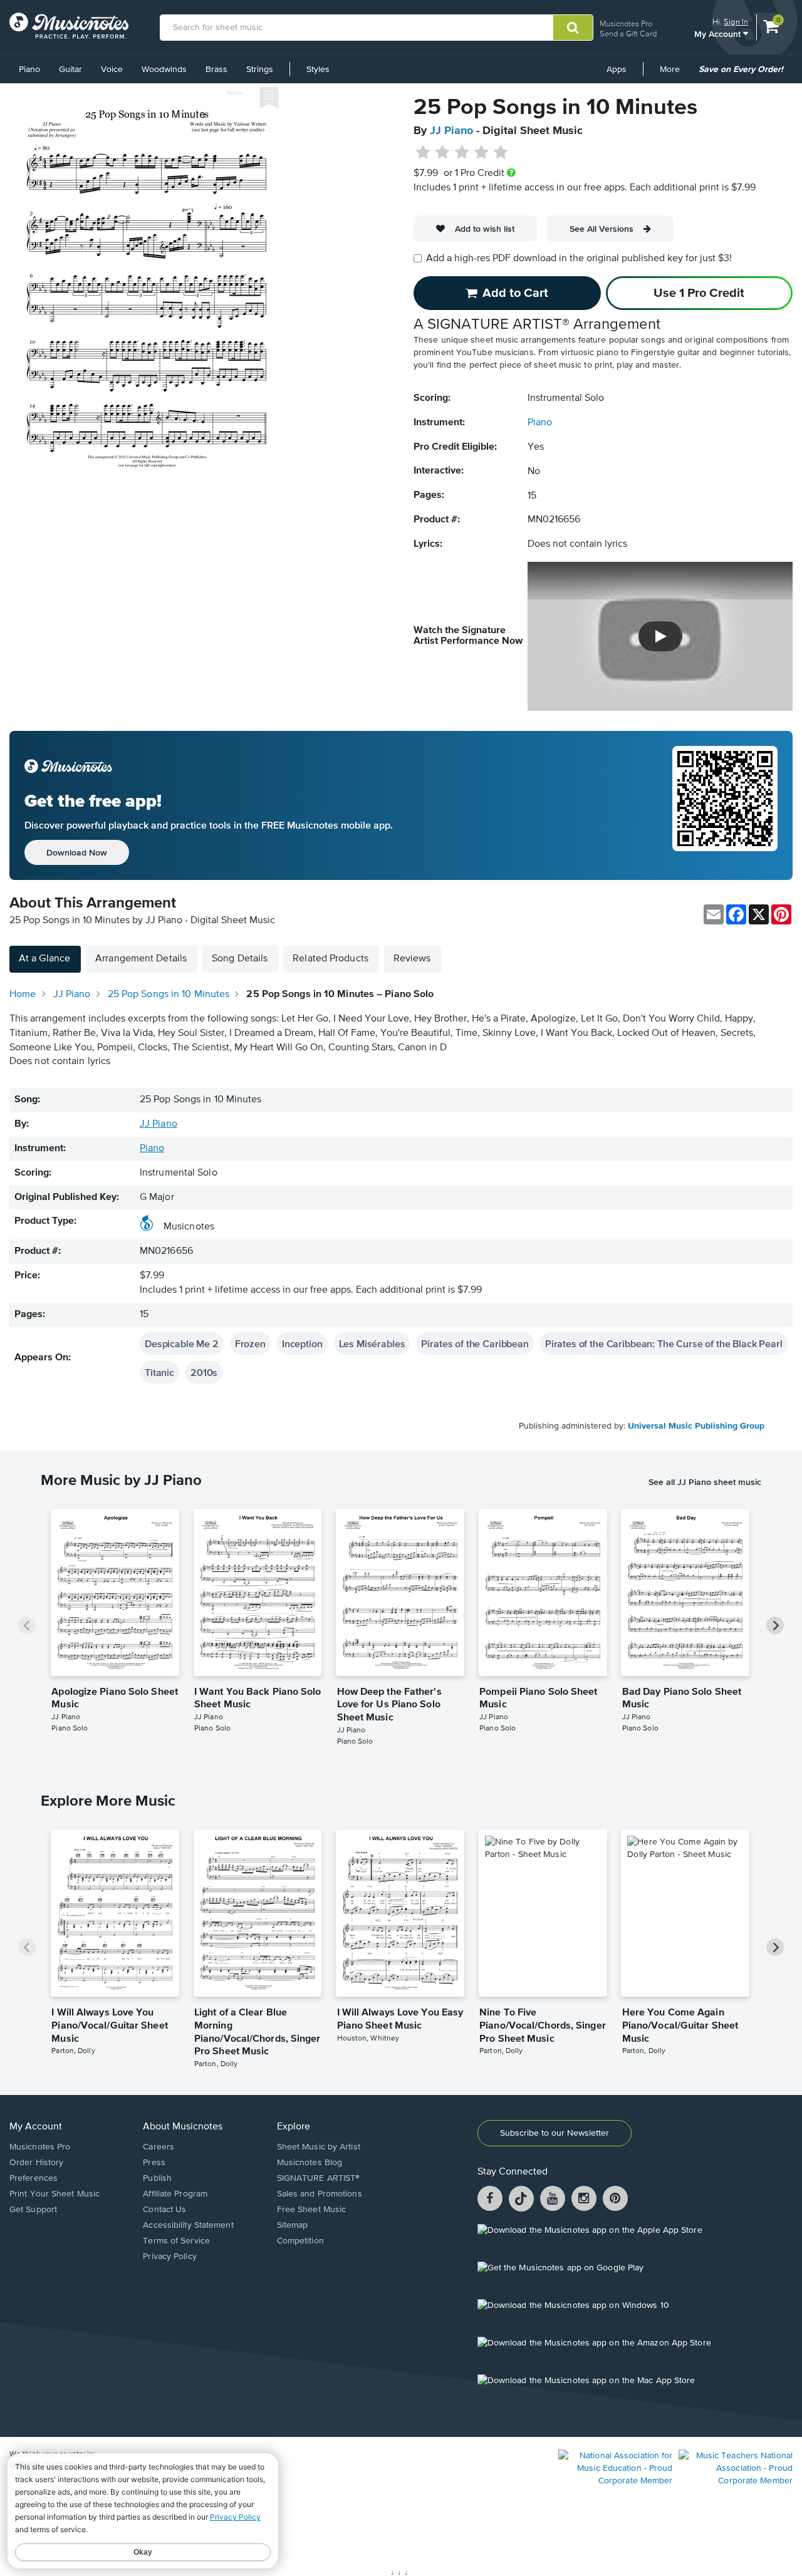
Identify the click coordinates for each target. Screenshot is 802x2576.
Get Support (33, 2210)
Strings (260, 70)
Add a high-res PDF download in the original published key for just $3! (579, 259)
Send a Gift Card (628, 34)
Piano (29, 70)
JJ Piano (451, 131)
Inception (302, 1343)
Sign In (736, 22)
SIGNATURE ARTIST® (319, 2178)
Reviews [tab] (412, 959)
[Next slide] (775, 1625)
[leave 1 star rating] (423, 153)
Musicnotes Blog (310, 2163)
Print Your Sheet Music (55, 2194)
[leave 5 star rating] (500, 153)
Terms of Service (176, 2241)
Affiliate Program (175, 2194)
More (674, 74)
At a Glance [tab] (44, 959)
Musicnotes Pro (626, 23)
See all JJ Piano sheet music (705, 1482)
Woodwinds (164, 70)
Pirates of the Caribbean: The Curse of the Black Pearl (664, 1343)
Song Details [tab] (240, 959)
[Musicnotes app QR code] (725, 805)
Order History (36, 2163)
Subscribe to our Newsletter (555, 2133)
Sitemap (293, 2225)
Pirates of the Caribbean (475, 1343)
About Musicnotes (183, 2127)
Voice (112, 70)
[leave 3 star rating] (462, 153)
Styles (318, 70)
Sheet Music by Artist (319, 2147)
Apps (617, 70)
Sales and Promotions (320, 2194)
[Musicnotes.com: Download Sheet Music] (69, 26)
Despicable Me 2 (182, 1343)
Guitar (70, 70)
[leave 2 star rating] (443, 153)
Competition (300, 2241)
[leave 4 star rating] (482, 153)
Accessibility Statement (188, 2225)
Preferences (34, 2178)
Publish (157, 2178)
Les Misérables (372, 1343)
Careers (159, 2147)
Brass (216, 70)
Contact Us (164, 2210)
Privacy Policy (169, 2257)
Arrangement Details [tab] (141, 959)
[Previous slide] (27, 1625)
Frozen (250, 1343)
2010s (204, 1372)
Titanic (159, 1372)
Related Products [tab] (331, 959)
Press (154, 2163)
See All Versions (601, 229)
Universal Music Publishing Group (696, 1426)
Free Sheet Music (312, 2210)
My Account (719, 34)
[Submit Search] (573, 28)
